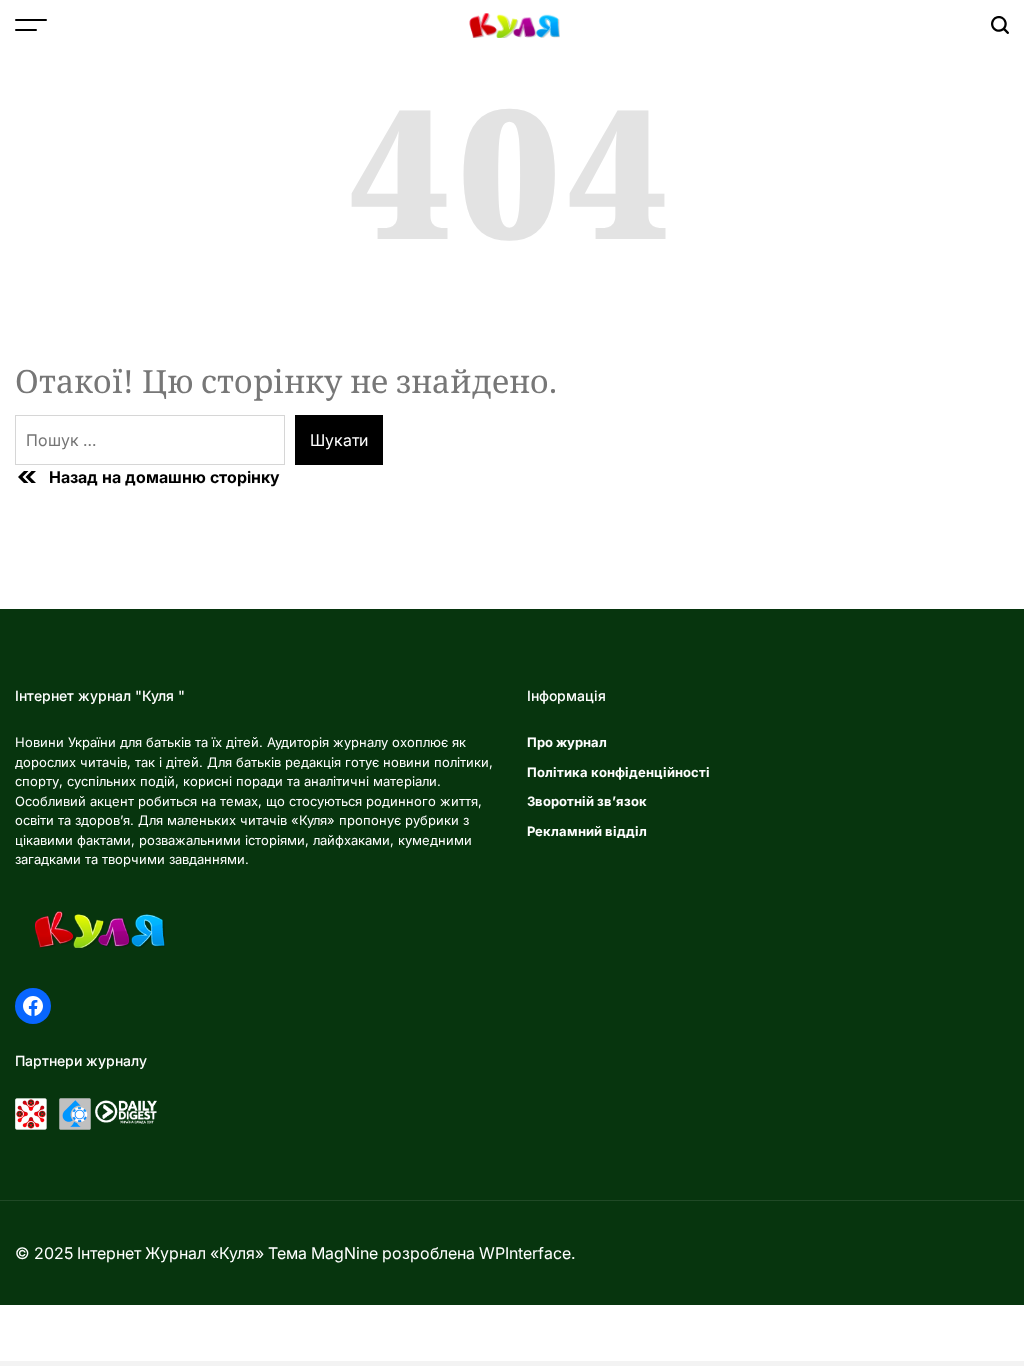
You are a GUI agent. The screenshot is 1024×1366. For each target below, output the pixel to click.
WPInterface (525, 1253)
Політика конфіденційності (618, 772)
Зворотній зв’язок (587, 801)
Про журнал (567, 742)
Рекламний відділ (587, 831)
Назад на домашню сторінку (164, 477)
